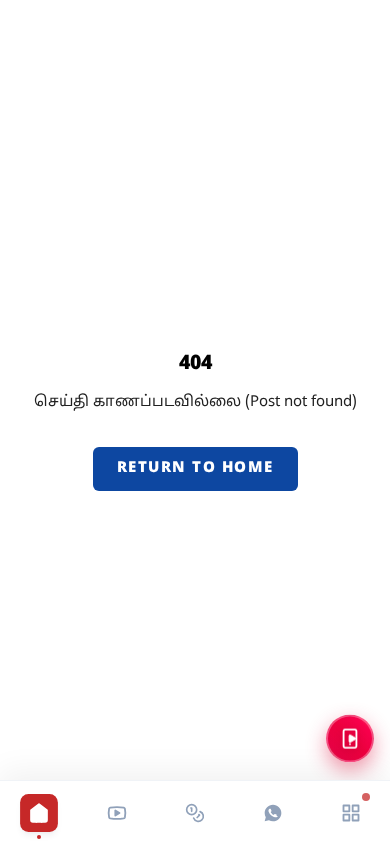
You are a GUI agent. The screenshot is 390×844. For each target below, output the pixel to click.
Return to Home (195, 468)
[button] (117, 813)
